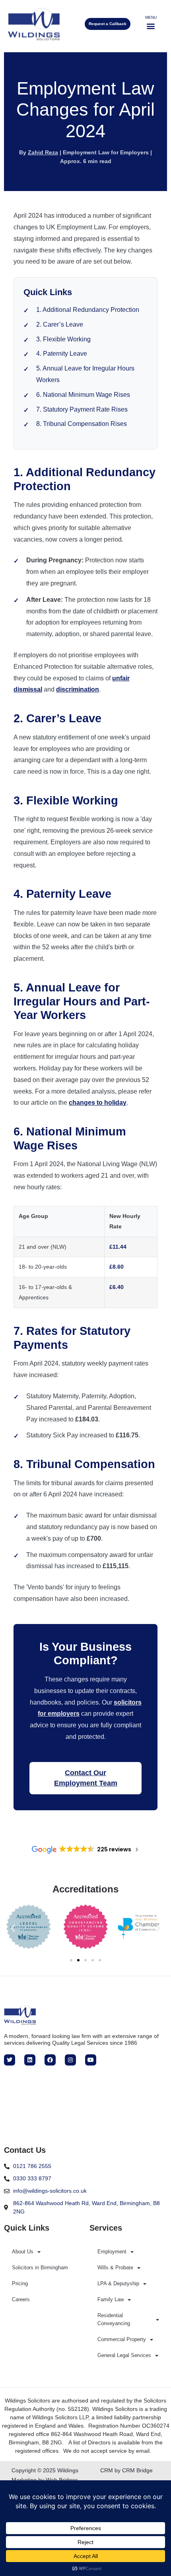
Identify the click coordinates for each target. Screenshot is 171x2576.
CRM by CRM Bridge (126, 2470)
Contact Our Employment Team (86, 1778)
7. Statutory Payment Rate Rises (82, 409)
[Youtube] (91, 2060)
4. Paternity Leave (62, 354)
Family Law (111, 2299)
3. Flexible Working (63, 339)
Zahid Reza (43, 152)
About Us (23, 2252)
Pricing (20, 2283)
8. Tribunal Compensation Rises (82, 424)
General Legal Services (124, 2355)
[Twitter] (10, 2060)
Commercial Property (122, 2339)
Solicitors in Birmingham (40, 2268)
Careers (21, 2299)
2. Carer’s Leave (60, 324)
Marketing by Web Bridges (45, 2480)
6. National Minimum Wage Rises (83, 395)
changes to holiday (98, 1103)
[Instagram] (70, 2060)
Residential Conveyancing (114, 2319)
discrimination (78, 689)
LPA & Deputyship (118, 2283)
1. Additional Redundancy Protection (88, 310)
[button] (151, 26)
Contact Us (25, 2150)
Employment (112, 2252)
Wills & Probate (115, 2268)
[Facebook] (50, 2060)
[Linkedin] (30, 2060)
